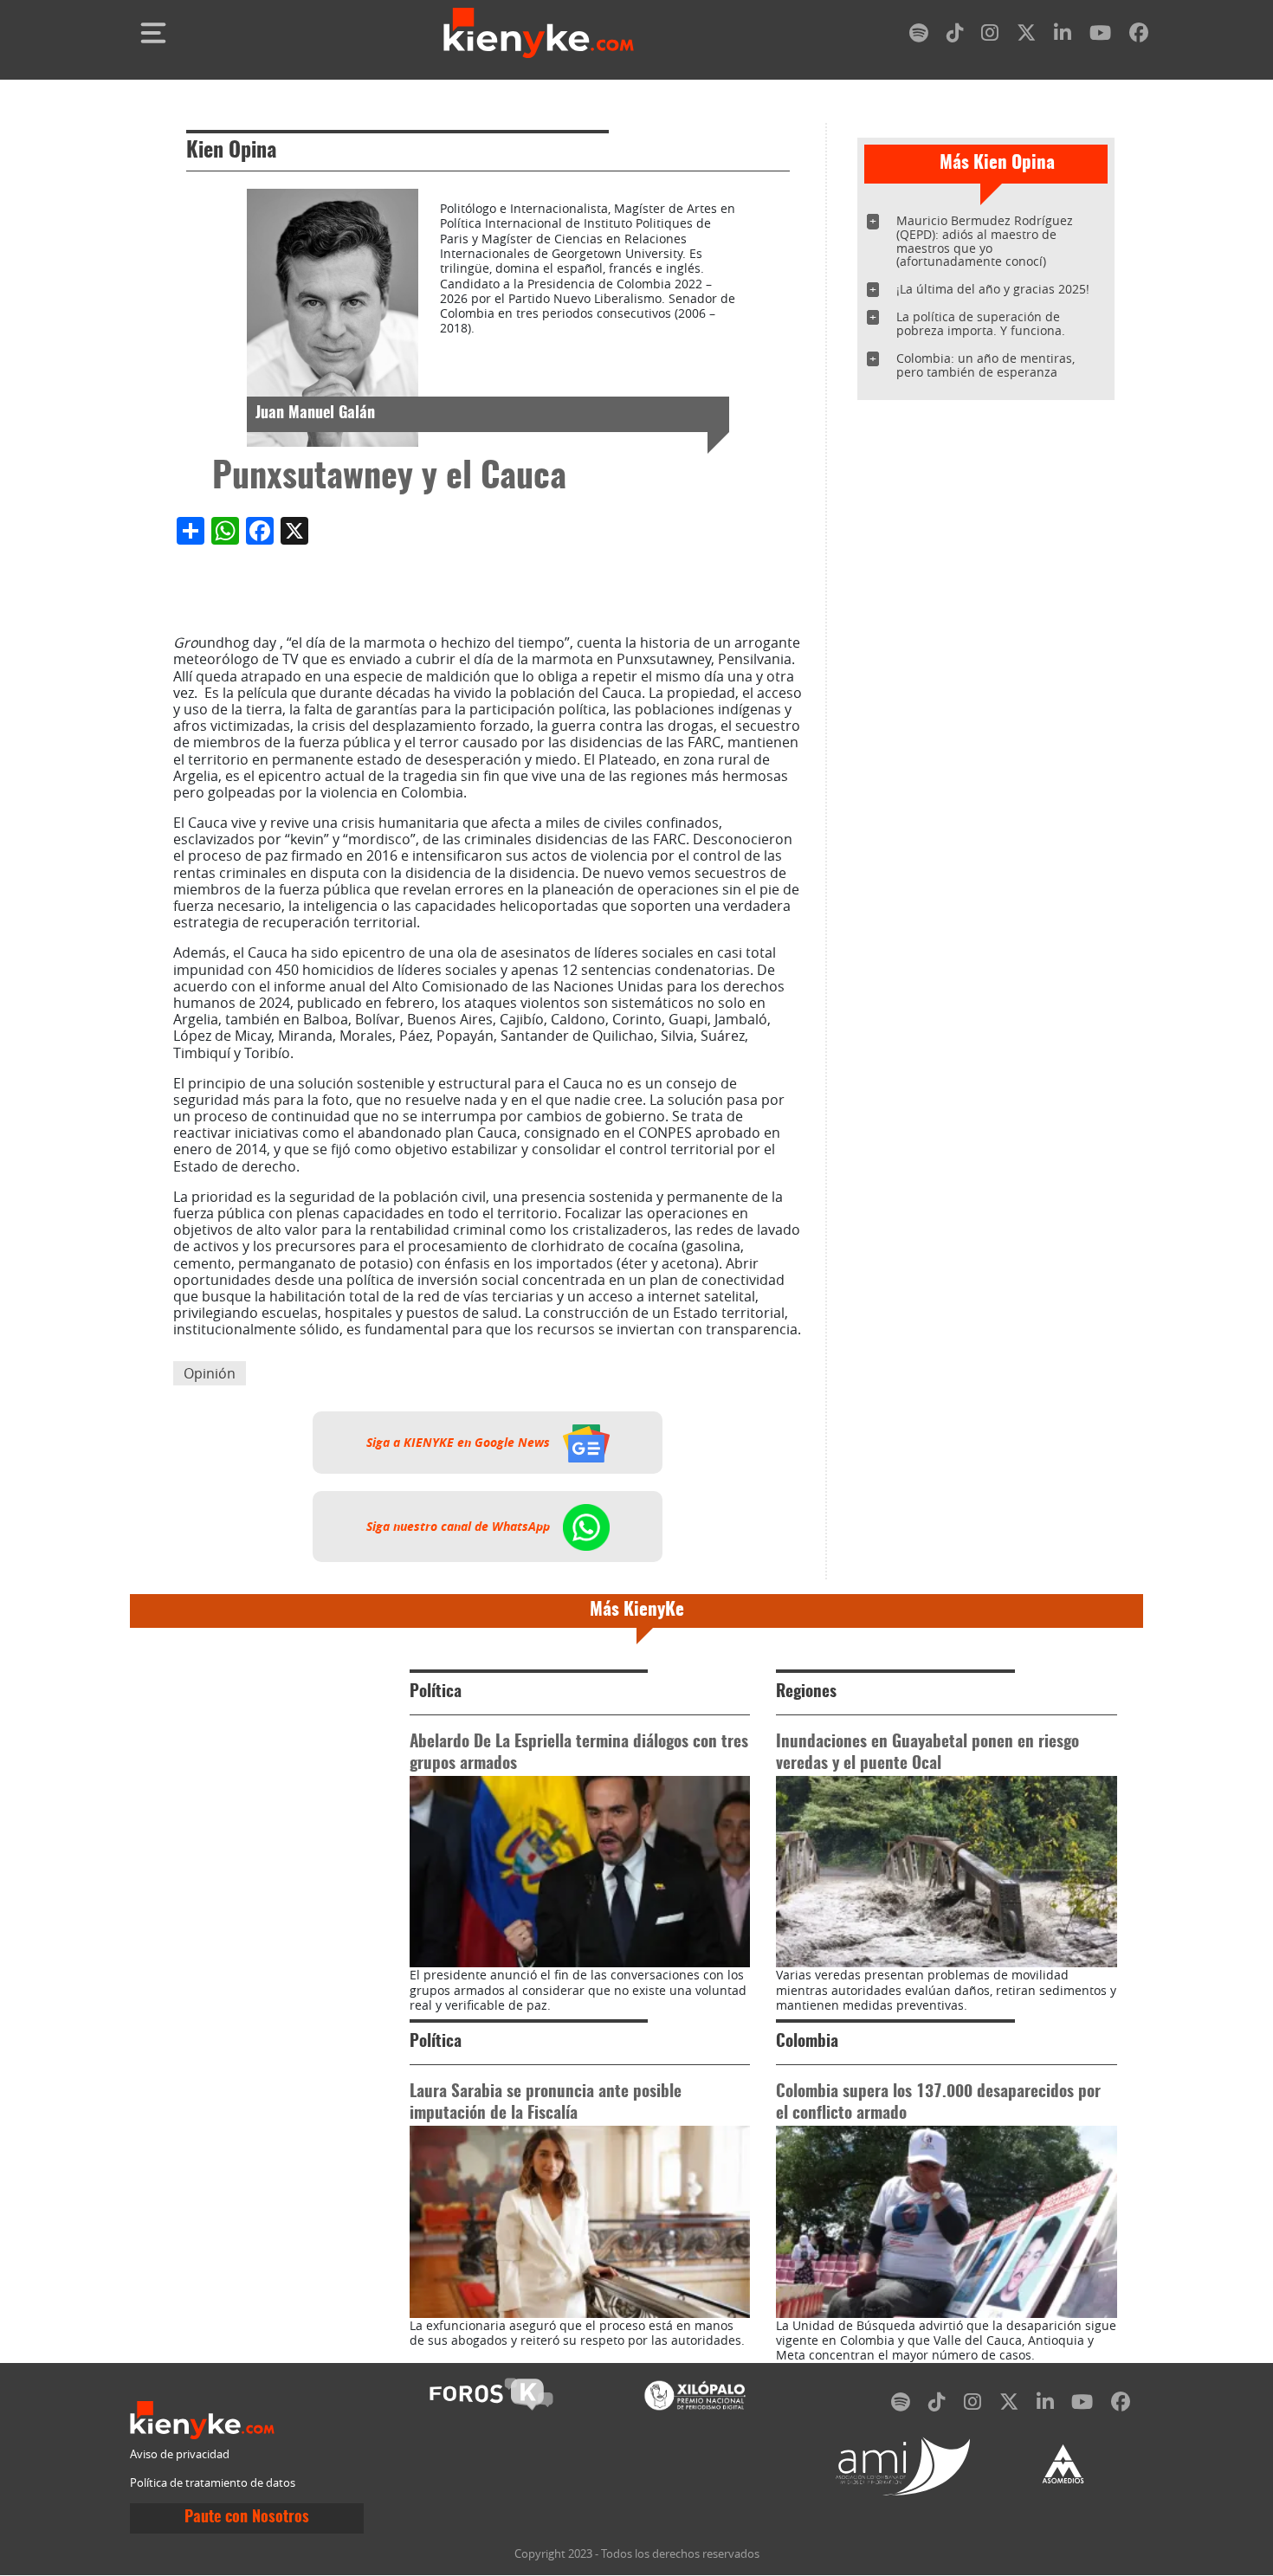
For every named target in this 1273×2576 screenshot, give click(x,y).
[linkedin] (1063, 36)
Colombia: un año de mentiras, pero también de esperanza (985, 365)
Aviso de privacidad (180, 2454)
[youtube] (1100, 36)
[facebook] (1139, 36)
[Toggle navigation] (153, 33)
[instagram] (990, 36)
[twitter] (1026, 36)
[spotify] (919, 36)
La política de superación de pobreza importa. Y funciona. (981, 323)
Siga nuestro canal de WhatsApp (460, 1527)
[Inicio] (539, 33)
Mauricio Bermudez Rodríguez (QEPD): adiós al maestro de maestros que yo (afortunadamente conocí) (985, 241)
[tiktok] (955, 36)
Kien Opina (231, 152)
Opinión (210, 1373)
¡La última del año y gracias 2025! (993, 289)
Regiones (806, 1692)
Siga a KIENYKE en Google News (460, 1443)
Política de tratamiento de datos (213, 2483)
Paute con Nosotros (247, 2518)
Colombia (807, 2042)
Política (436, 1692)
